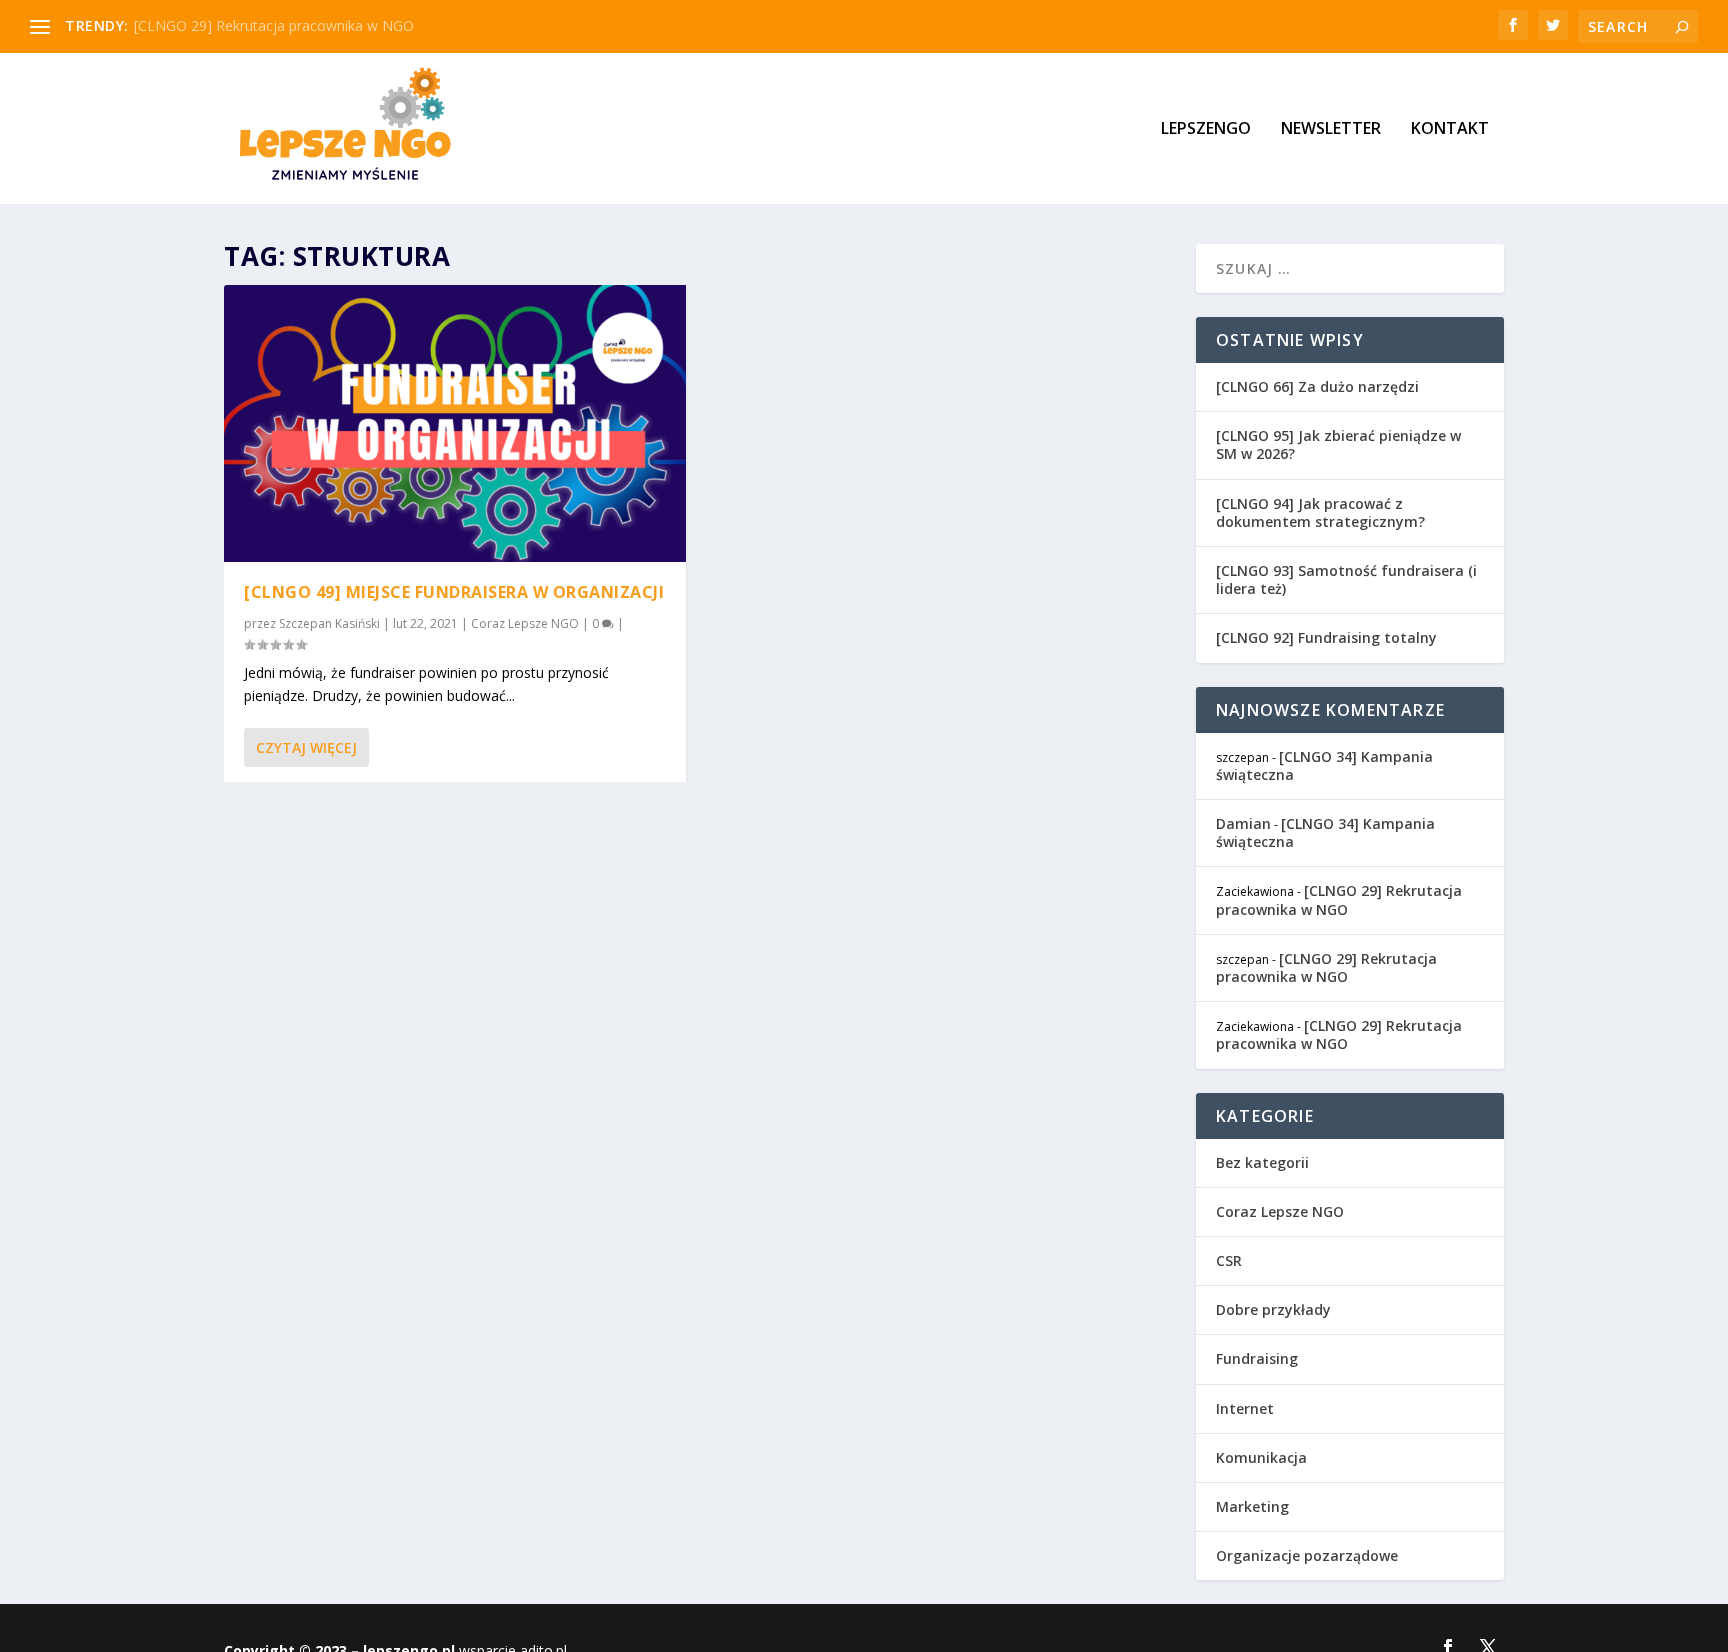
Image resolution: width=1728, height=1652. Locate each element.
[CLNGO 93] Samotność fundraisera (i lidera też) (1346, 579)
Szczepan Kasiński (329, 623)
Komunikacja (1261, 1457)
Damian (1243, 823)
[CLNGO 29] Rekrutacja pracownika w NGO (274, 25)
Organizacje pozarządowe (1307, 1555)
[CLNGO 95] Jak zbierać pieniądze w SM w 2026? (1338, 444)
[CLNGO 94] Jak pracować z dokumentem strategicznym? (1320, 512)
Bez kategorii (1262, 1162)
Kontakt (1450, 129)
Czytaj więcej (306, 747)
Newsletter (1331, 129)
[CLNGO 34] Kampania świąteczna (1324, 765)
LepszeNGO (1206, 129)
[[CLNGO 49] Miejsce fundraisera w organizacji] (455, 423)
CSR (1229, 1260)
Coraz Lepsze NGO (525, 623)
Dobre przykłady (1273, 1309)
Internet (1245, 1408)
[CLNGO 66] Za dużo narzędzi (1317, 386)
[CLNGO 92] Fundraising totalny (1326, 637)
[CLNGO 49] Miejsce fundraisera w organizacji (454, 592)
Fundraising (1257, 1358)
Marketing (1252, 1506)
